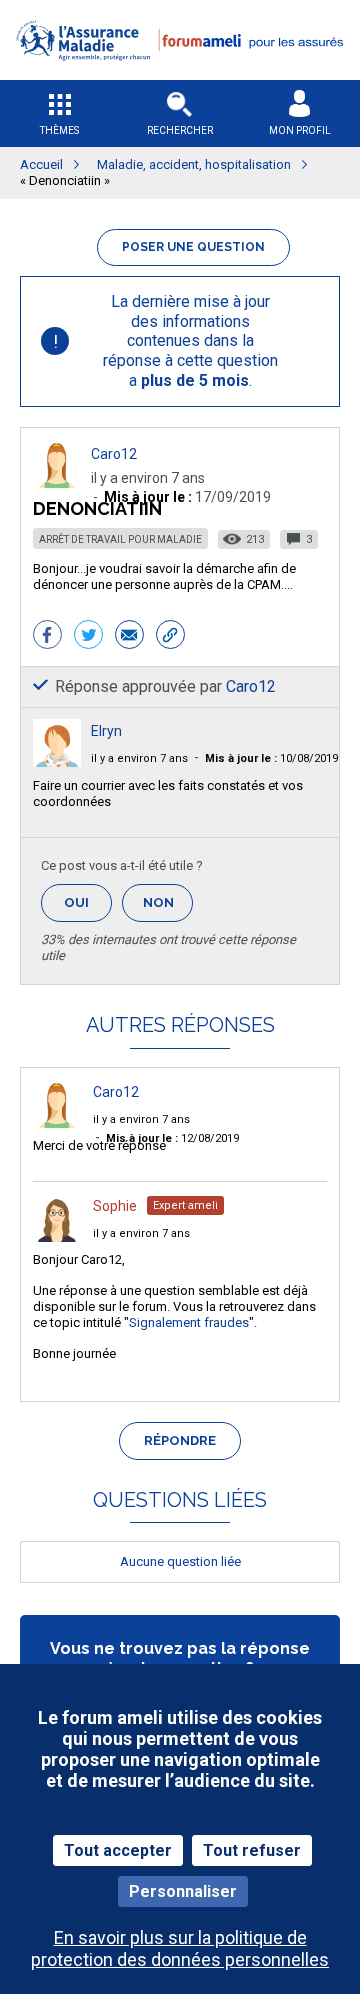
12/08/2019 (172, 1138)
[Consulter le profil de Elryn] (57, 761)
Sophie (115, 1206)
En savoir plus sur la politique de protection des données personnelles (180, 1948)
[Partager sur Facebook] (47, 637)
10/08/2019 (271, 758)
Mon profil (300, 130)
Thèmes (59, 130)
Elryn (106, 731)
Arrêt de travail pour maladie (120, 539)
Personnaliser (183, 1891)
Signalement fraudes (189, 1322)
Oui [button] (88, 902)
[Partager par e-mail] (129, 637)
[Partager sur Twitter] (88, 637)
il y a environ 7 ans (139, 758)
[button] (180, 73)
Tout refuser (252, 1850)
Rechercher (180, 130)
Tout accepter (118, 1850)
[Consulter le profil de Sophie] (57, 1236)
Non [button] (168, 908)
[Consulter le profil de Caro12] (57, 482)
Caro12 (114, 454)
